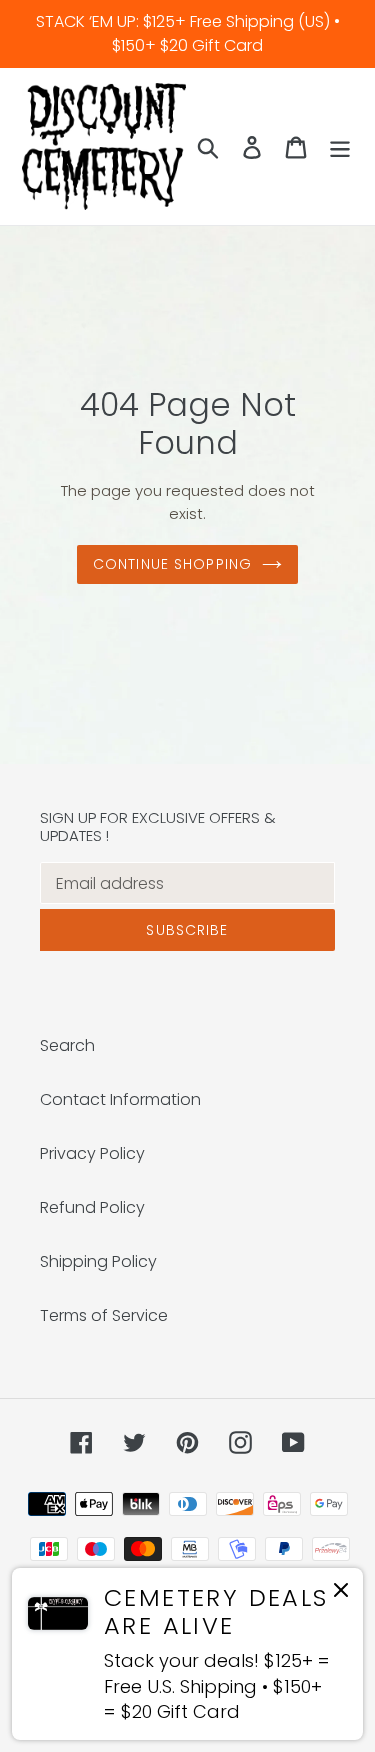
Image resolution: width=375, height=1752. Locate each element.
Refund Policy (92, 1207)
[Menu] (340, 146)
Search (67, 1045)
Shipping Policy (98, 1261)
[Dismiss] (341, 1593)
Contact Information (120, 1099)
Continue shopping (172, 564)
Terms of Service (104, 1315)
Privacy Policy (92, 1153)
